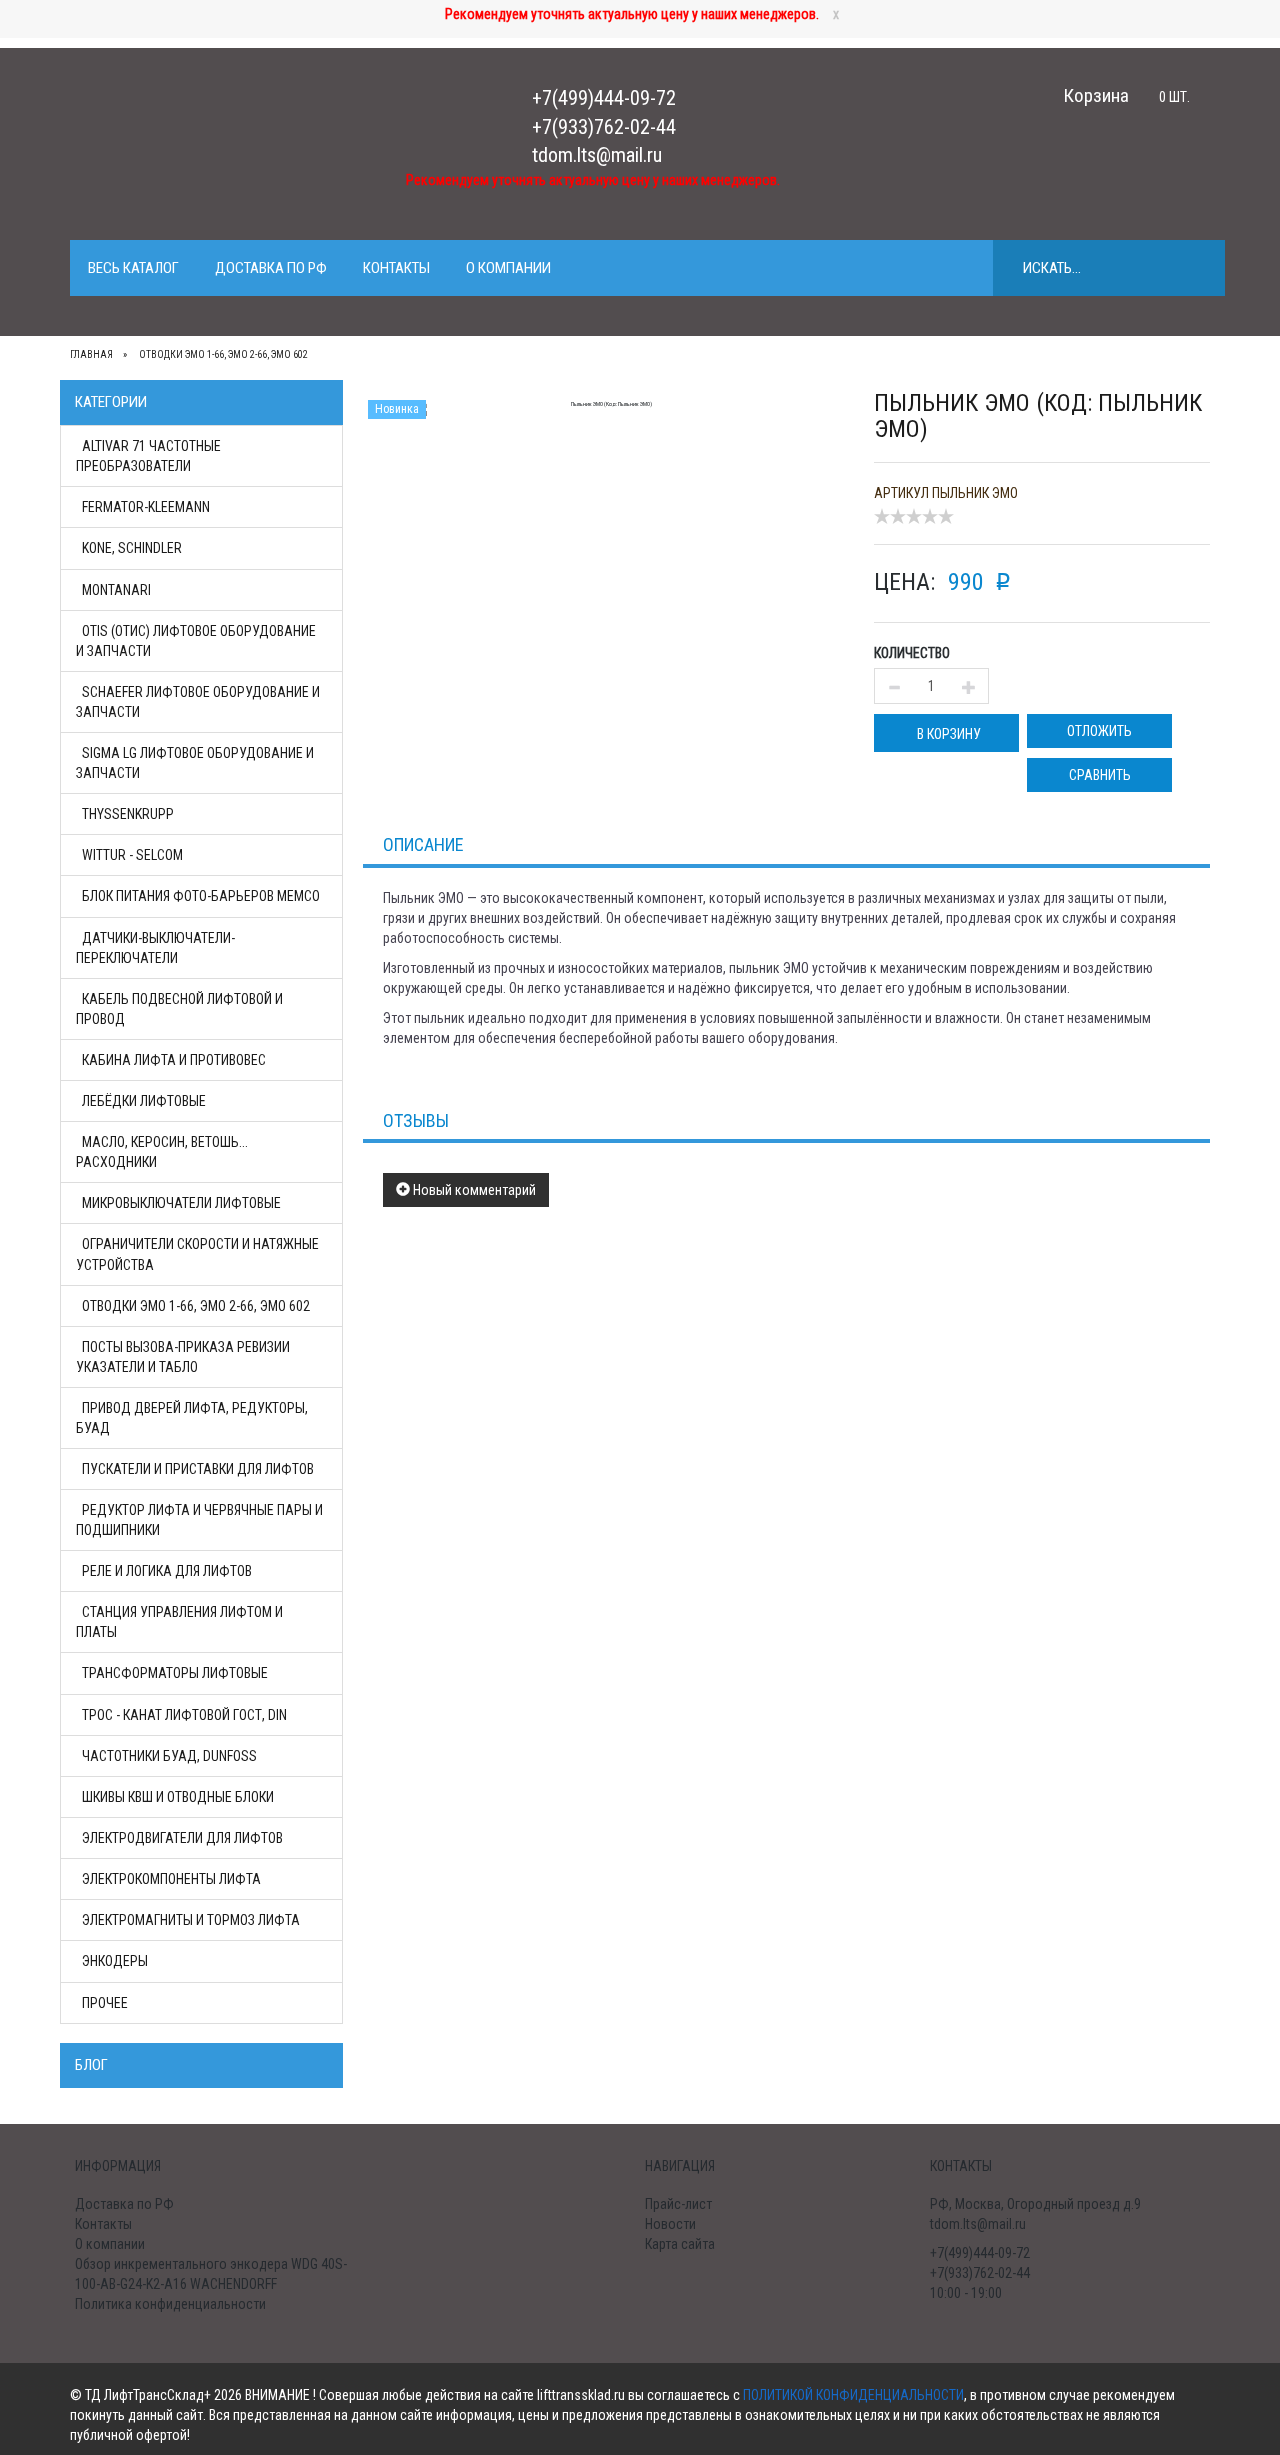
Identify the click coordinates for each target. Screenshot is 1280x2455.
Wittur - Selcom (132, 855)
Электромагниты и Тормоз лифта (191, 1920)
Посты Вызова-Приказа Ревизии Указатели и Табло (183, 1357)
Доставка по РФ (271, 268)
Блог (91, 2065)
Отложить (1099, 731)
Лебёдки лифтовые (144, 1101)
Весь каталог (133, 268)
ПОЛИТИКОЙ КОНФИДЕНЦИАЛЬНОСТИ (853, 2395)
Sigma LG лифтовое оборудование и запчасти (195, 763)
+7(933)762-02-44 (604, 127)
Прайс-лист (678, 2204)
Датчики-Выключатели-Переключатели (155, 948)
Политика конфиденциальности (170, 2304)
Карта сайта (680, 2244)
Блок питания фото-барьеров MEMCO (201, 896)
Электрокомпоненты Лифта (171, 1879)
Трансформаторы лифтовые (175, 1673)
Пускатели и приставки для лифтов (198, 1469)
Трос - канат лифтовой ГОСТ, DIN (184, 1715)
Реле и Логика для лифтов (167, 1571)
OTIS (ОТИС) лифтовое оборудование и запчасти (196, 641)
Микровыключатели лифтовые (181, 1203)
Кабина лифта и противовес (174, 1060)
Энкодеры (115, 1961)
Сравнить (1100, 775)
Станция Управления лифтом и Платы (179, 1622)
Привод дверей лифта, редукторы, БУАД (192, 1418)
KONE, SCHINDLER (132, 548)
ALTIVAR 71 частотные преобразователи (148, 456)
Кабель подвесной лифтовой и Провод (179, 1009)
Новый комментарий (473, 1190)
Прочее (105, 2003)
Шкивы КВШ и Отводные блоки (178, 1797)
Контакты (396, 268)
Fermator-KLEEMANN (146, 507)
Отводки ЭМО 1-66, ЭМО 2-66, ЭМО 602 (196, 1306)
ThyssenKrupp (128, 814)
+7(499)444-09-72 (604, 98)
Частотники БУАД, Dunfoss (169, 1756)
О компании (508, 268)
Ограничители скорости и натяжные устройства (197, 1254)
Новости (670, 2224)
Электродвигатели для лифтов (182, 1838)
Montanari (116, 590)
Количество (912, 653)
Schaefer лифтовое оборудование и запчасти (198, 702)
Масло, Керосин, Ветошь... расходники (162, 1152)
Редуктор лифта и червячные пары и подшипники (199, 1520)
